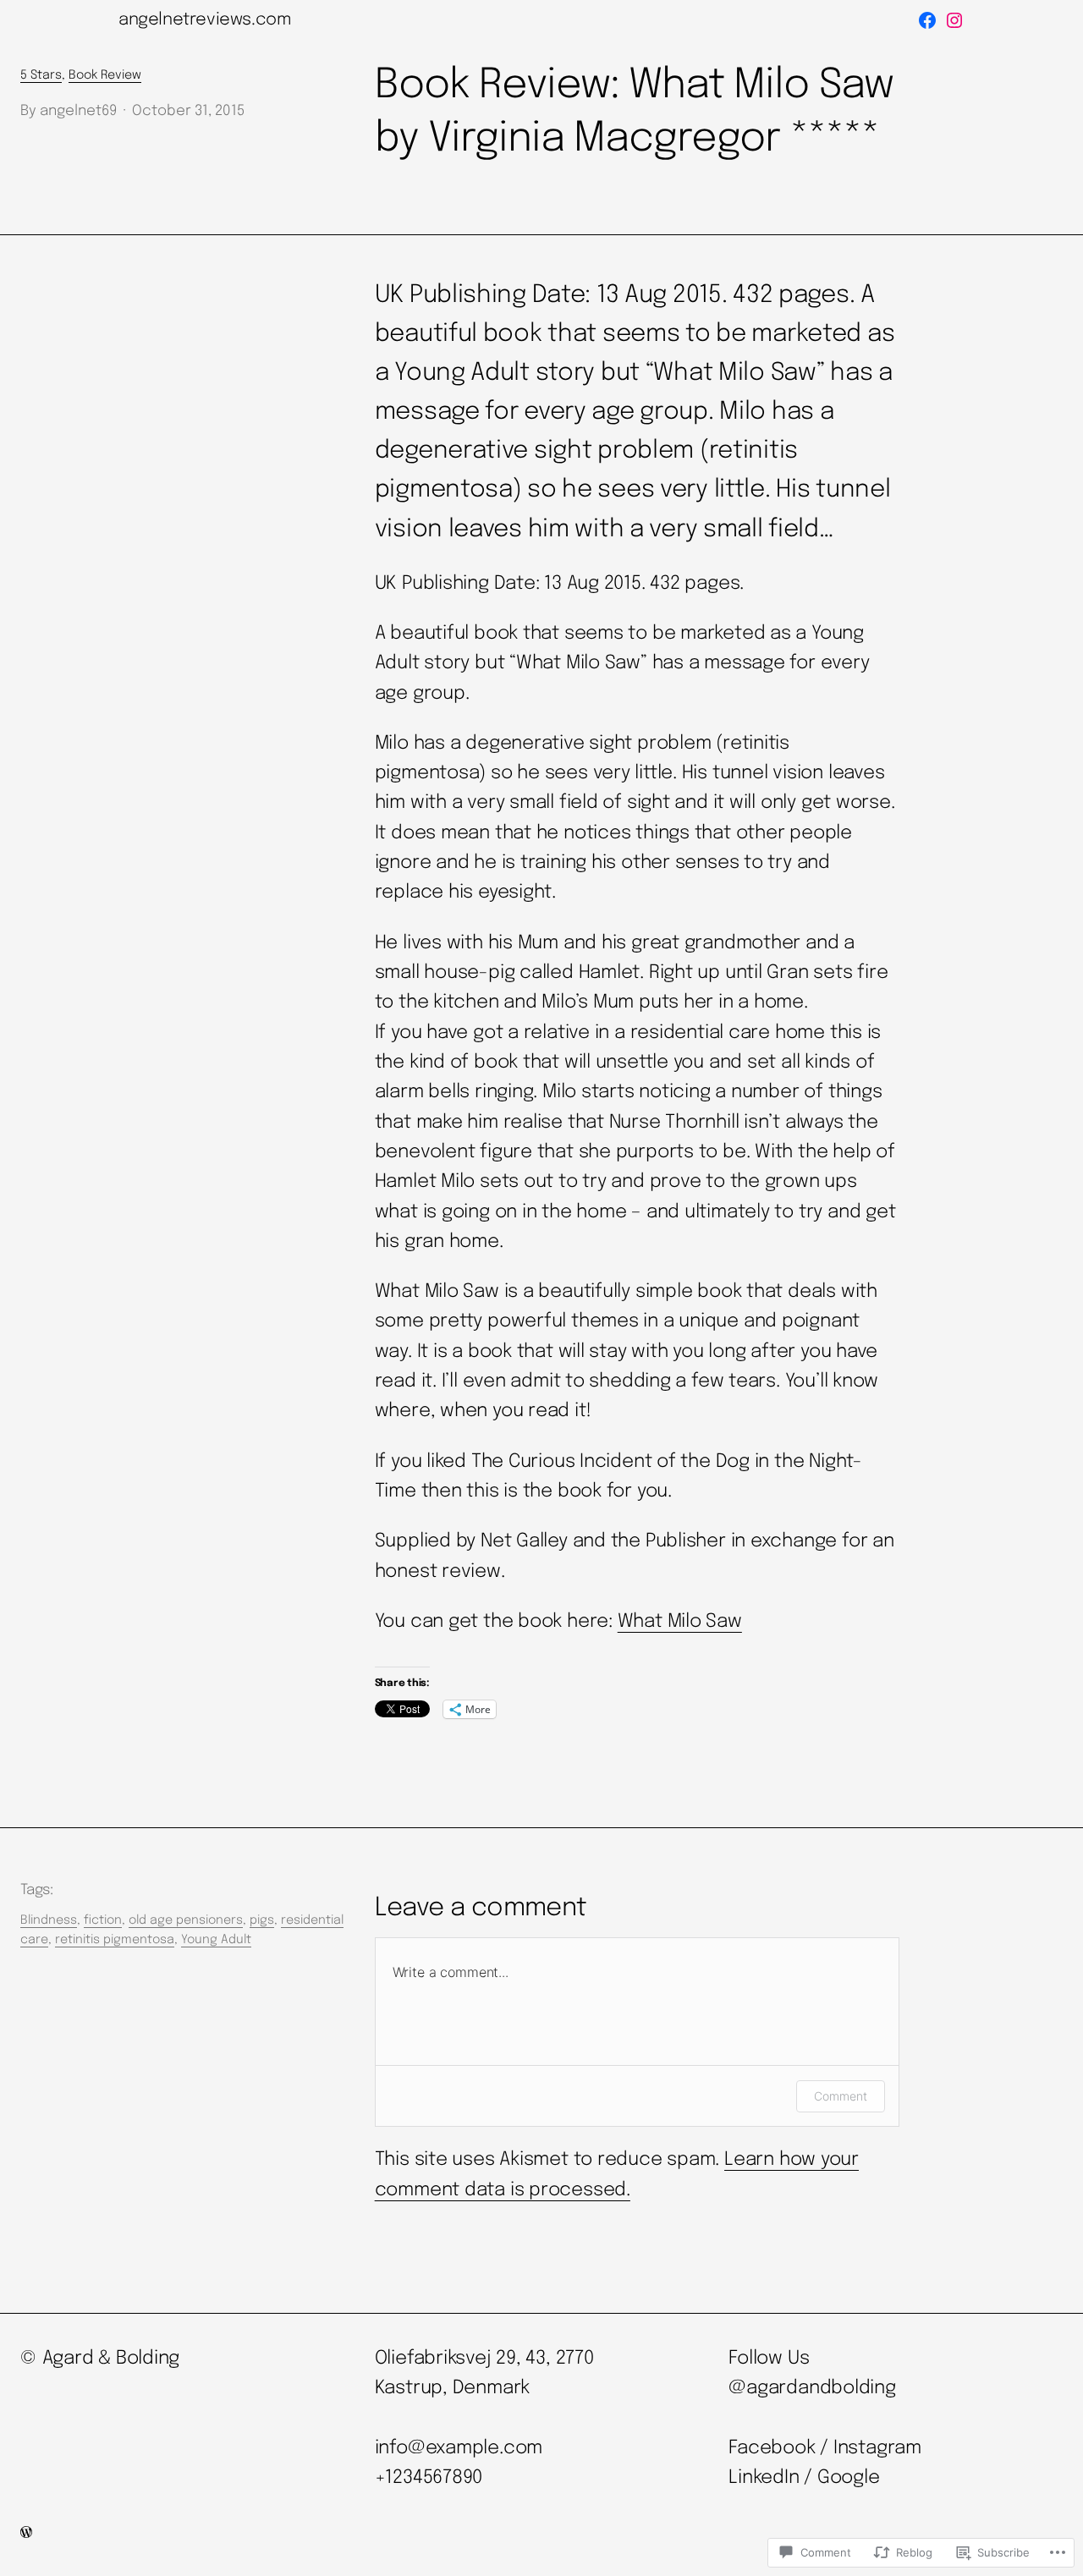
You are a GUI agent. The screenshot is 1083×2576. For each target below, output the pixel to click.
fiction (103, 1920)
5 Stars (41, 75)
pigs (262, 1920)
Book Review (105, 75)
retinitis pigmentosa (115, 1940)
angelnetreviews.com (205, 20)
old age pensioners (186, 1920)
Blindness (49, 1920)
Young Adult (216, 1940)
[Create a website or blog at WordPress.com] (26, 2534)
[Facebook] (927, 20)
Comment (841, 2096)
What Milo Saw (680, 1622)
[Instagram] (954, 20)
